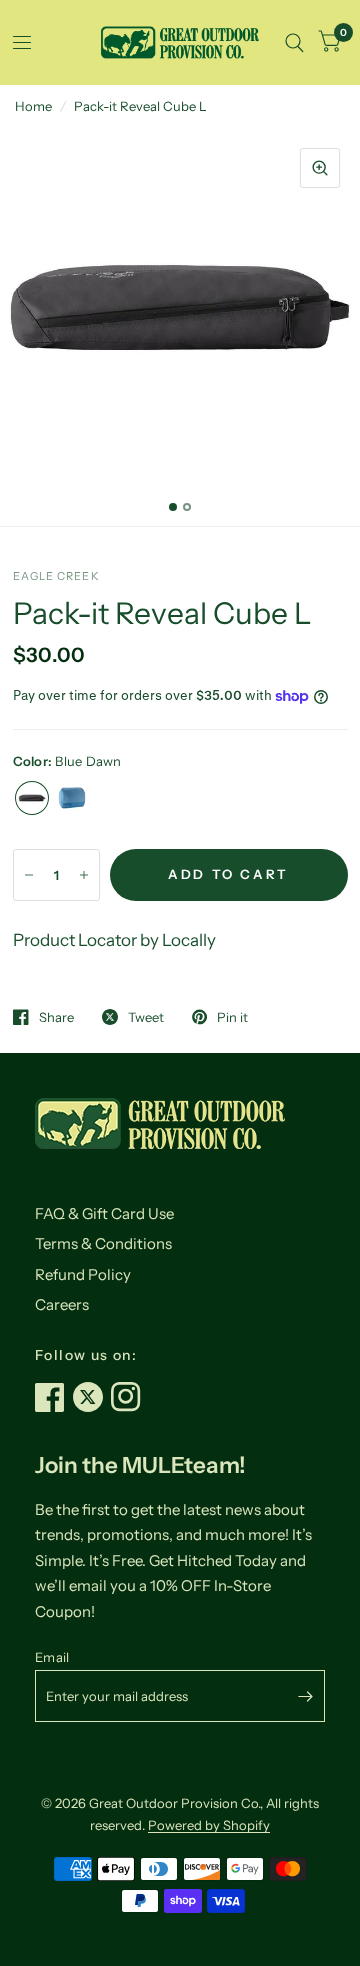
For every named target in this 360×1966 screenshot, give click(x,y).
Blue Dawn (32, 798)
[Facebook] (54, 1397)
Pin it (232, 1017)
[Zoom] (320, 168)
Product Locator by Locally (114, 940)
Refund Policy (83, 1274)
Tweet (146, 1017)
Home (33, 106)
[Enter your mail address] (305, 1696)
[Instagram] (130, 1397)
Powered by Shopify (209, 1825)
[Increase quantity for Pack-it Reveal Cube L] (84, 875)
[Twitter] (92, 1397)
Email (52, 1657)
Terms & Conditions (103, 1243)
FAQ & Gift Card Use (104, 1213)
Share (56, 1017)
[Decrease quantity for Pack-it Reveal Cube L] (29, 875)
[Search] (294, 42)
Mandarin (72, 798)
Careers (62, 1304)
